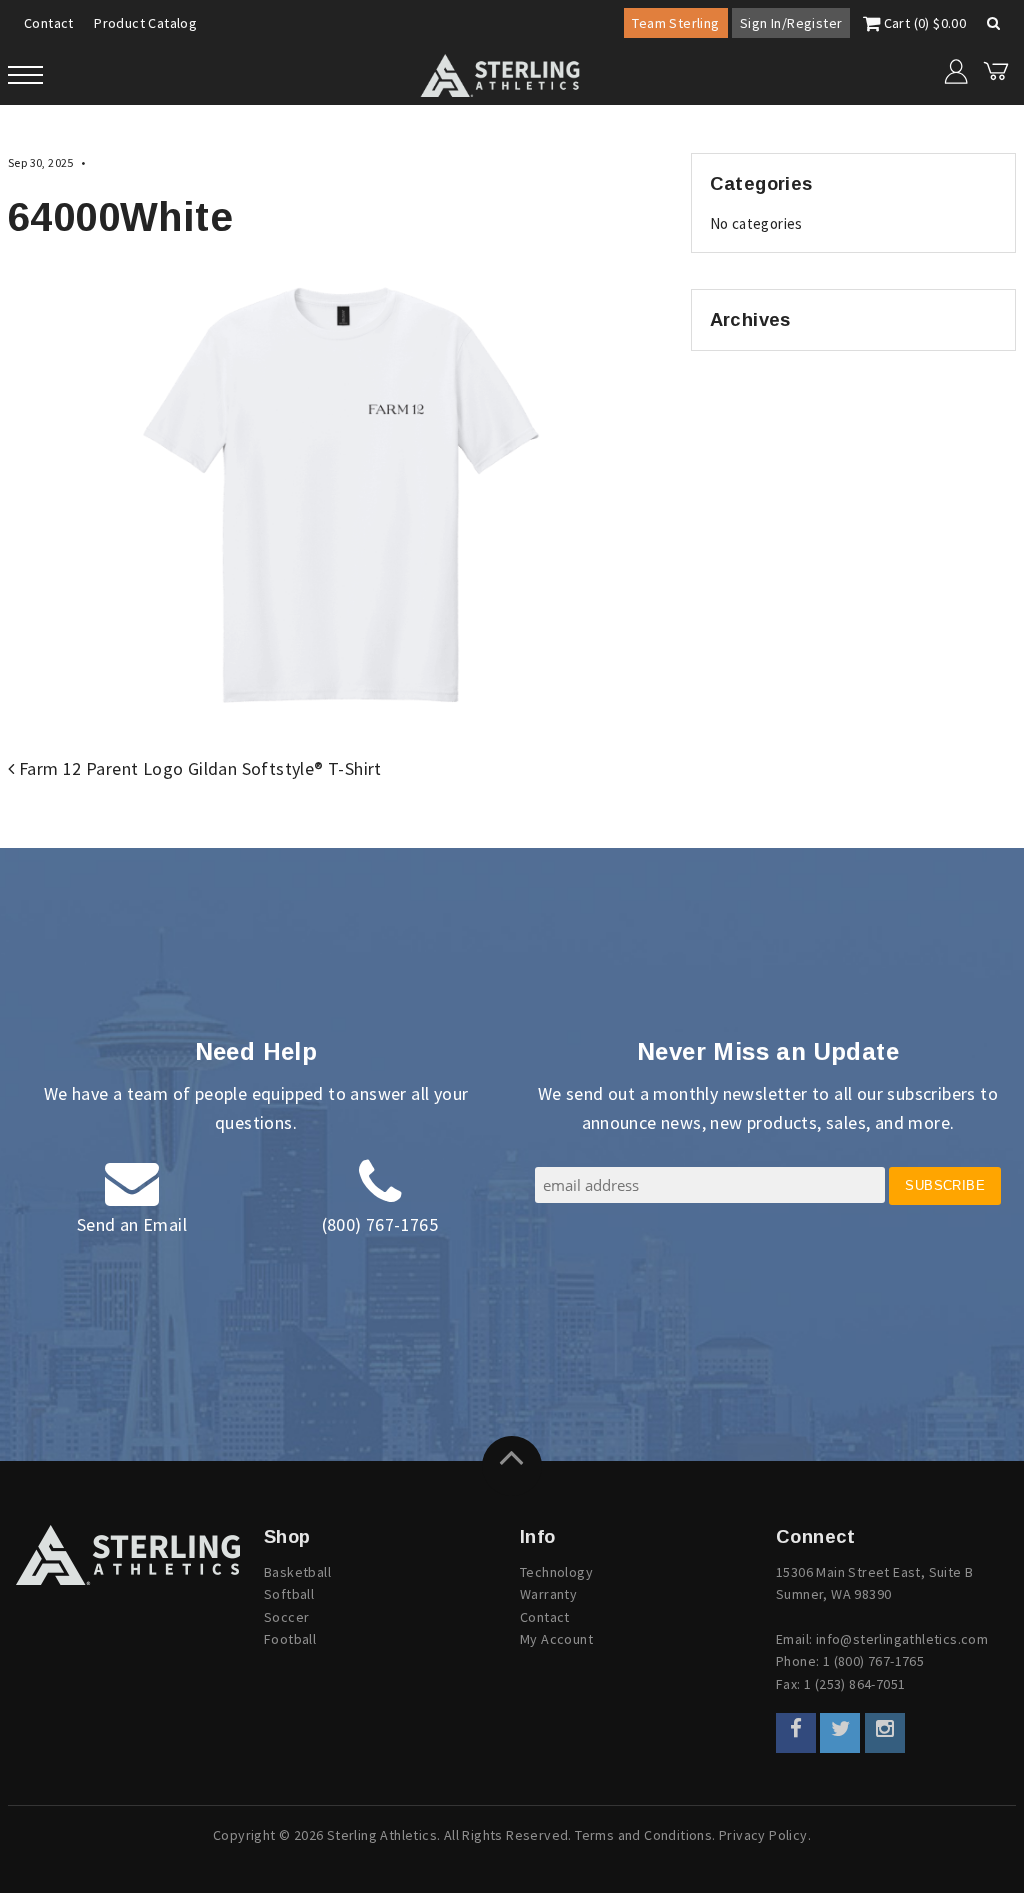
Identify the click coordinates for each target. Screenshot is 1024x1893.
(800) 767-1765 (380, 1224)
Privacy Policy (763, 1835)
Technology (556, 1572)
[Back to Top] (512, 1466)
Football (290, 1639)
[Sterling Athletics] (128, 1555)
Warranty (548, 1594)
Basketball (297, 1572)
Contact (49, 23)
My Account (556, 1639)
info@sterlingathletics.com (902, 1639)
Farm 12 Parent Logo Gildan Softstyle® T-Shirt (197, 768)
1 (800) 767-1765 (873, 1661)
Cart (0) (923, 23)
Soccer (286, 1617)
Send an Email (132, 1224)
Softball (289, 1594)
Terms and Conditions (643, 1835)
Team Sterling (675, 23)
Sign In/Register (791, 23)
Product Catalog (145, 23)
